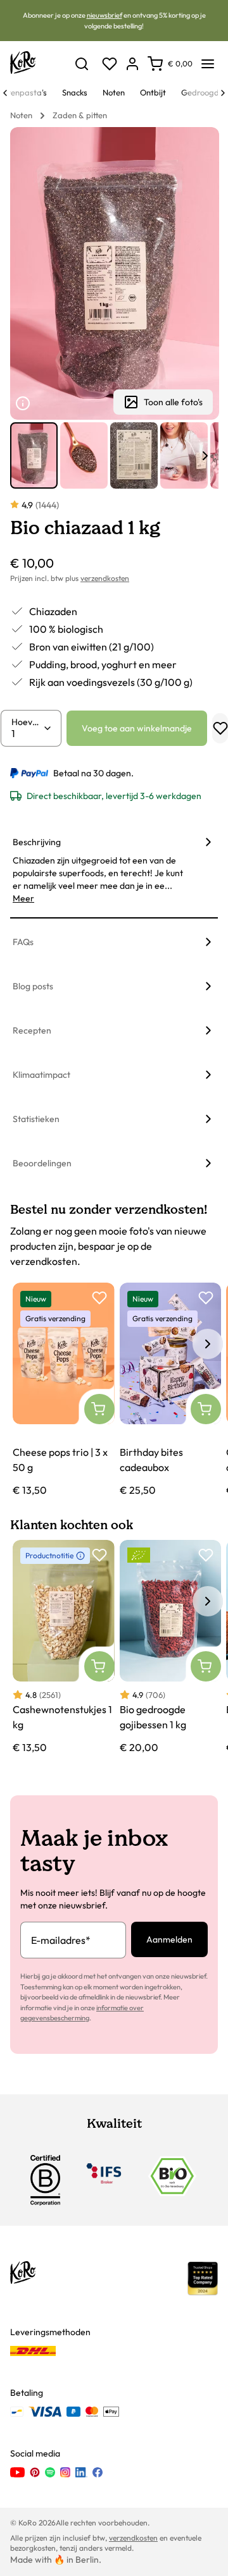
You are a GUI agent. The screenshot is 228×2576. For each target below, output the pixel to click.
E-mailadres (61, 1940)
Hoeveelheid (27, 722)
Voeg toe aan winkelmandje (137, 728)
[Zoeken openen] (82, 64)
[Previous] (5, 93)
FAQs (23, 942)
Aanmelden (169, 1939)
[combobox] (27, 733)
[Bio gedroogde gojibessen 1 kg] (171, 1648)
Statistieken (36, 1119)
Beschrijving (37, 842)
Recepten (32, 1030)
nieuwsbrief (104, 15)
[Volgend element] (205, 456)
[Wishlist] (110, 64)
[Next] (223, 93)
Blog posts (33, 986)
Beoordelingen (42, 1163)
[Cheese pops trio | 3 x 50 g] (64, 1390)
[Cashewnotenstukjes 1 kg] (64, 1648)
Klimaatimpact (41, 1075)
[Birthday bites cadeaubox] (171, 1390)
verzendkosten (105, 578)
